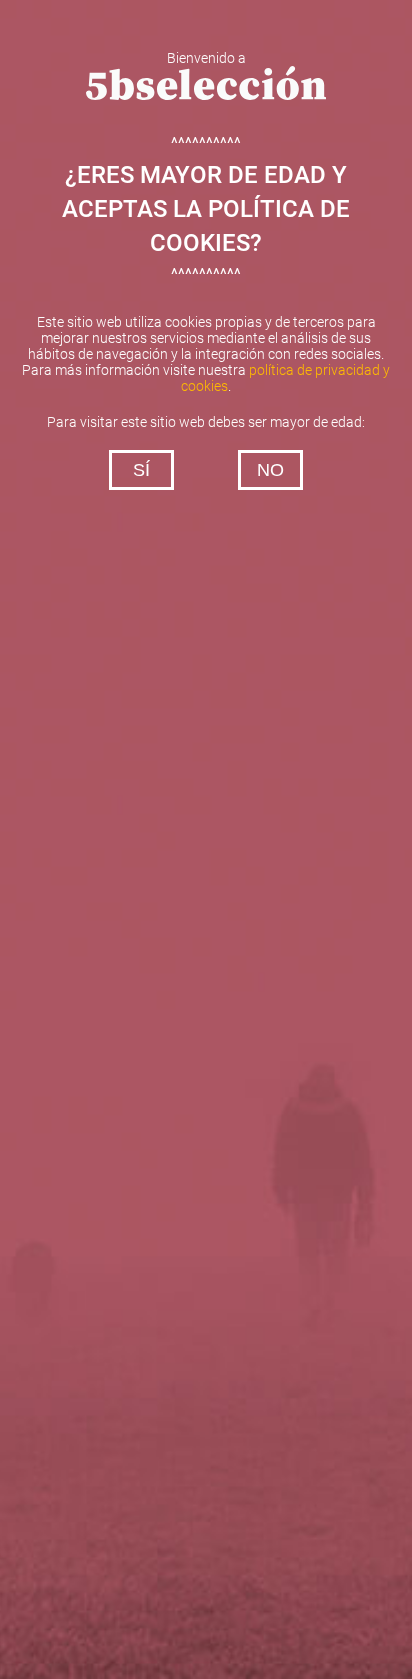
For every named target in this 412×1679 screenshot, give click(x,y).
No (270, 470)
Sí (141, 470)
